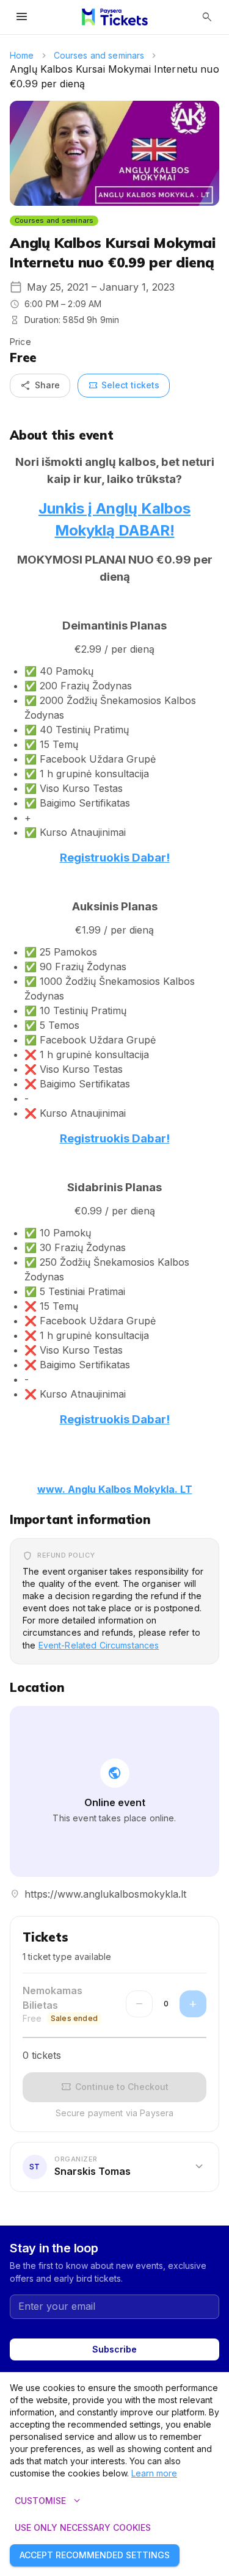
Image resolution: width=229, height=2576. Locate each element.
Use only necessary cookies (83, 2527)
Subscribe (114, 2349)
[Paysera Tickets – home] (115, 17)
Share (40, 385)
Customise (49, 2501)
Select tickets (124, 385)
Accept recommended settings (95, 2555)
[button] (114, 2166)
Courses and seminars (99, 55)
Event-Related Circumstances (99, 1645)
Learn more (154, 2473)
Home (22, 55)
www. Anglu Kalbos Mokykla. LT (115, 1489)
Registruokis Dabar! (115, 858)
